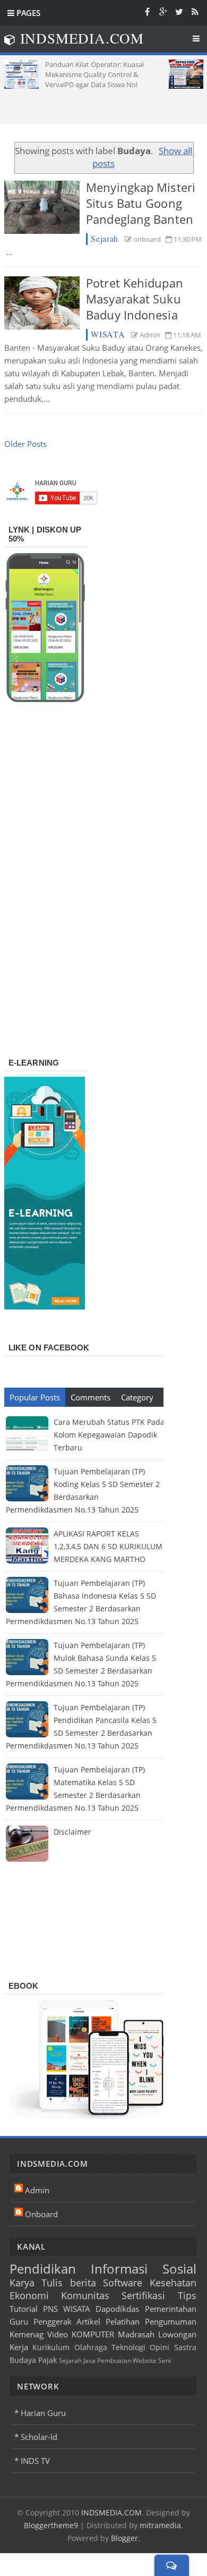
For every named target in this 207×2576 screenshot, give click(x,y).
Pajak (48, 2360)
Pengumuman (171, 2321)
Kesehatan (173, 2283)
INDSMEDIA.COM (111, 2512)
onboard (41, 2214)
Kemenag (27, 2334)
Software (123, 2283)
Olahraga (91, 2347)
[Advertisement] (106, 102)
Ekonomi (29, 2295)
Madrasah (136, 2334)
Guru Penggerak (41, 2321)
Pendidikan (43, 2269)
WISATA (108, 334)
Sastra (185, 2347)
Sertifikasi (143, 2295)
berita (83, 2283)
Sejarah (105, 238)
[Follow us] (179, 11)
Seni (165, 2360)
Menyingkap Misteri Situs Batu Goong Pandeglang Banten (141, 203)
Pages (27, 13)
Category (137, 1397)
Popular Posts (35, 1397)
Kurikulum (51, 2347)
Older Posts (25, 444)
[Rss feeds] (195, 11)
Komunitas (85, 2295)
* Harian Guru (40, 2413)
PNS (50, 2309)
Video (58, 2334)
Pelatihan (123, 2321)
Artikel (88, 2321)
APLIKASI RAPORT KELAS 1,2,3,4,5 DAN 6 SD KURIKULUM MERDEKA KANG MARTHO (108, 1546)
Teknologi (128, 2347)
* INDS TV (32, 2461)
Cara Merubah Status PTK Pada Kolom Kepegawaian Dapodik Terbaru (109, 1435)
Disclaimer (72, 1832)
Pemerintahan (171, 2309)
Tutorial (24, 2309)
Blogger (124, 2538)
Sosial (179, 2269)
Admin (37, 2190)
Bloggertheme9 (51, 2525)
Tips (187, 2295)
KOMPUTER (93, 2334)
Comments (90, 1397)
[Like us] (147, 11)
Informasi (119, 2269)
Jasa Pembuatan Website (120, 2360)
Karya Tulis (36, 2283)
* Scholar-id (36, 2437)
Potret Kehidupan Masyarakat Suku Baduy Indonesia (135, 299)
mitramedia (160, 2525)
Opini (159, 2347)
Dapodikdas (117, 2309)
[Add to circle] (163, 11)
